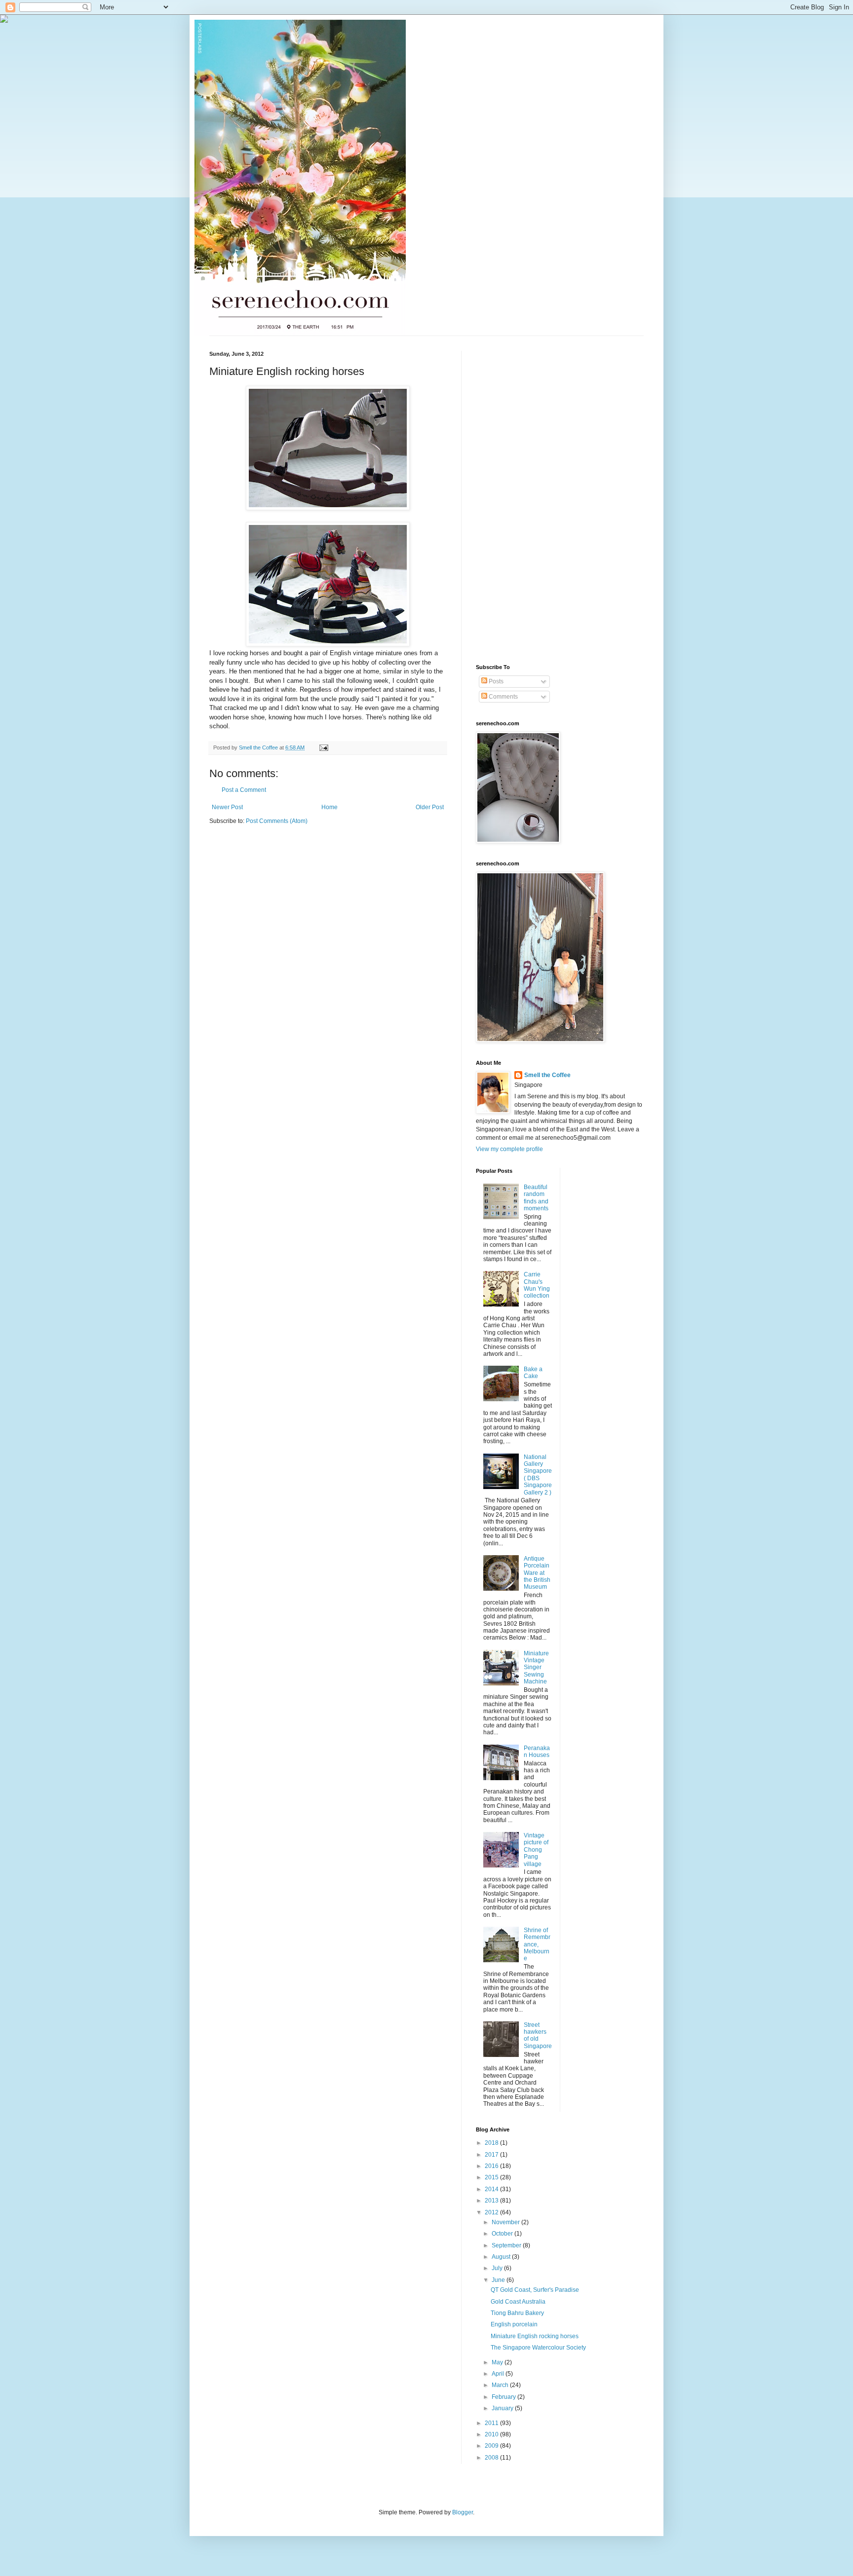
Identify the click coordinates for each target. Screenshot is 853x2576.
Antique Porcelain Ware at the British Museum (537, 1573)
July (498, 2268)
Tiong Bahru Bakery (517, 2313)
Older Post (430, 807)
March (501, 2385)
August (502, 2257)
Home (330, 807)
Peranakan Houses (537, 1752)
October (503, 2234)
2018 (492, 2143)
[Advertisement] (515, 499)
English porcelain (514, 2324)
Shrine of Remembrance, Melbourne (537, 1944)
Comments (503, 697)
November (506, 2222)
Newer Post (227, 807)
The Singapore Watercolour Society (538, 2348)
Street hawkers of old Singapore (538, 2035)
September (507, 2245)
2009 (492, 2446)
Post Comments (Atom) (277, 821)
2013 (492, 2201)
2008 (492, 2458)
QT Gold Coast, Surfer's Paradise (535, 2290)
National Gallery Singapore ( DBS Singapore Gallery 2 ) (538, 1475)
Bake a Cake (533, 1373)
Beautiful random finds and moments (536, 1198)
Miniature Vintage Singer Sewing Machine (536, 1668)
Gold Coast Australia (518, 2302)
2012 (492, 2212)
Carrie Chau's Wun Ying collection (537, 1285)
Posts (495, 681)
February (504, 2397)
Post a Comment (244, 790)
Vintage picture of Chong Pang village (536, 1850)
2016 (492, 2166)
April (499, 2374)
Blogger (463, 2512)
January (503, 2408)
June (499, 2280)
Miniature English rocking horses (535, 2336)
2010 (492, 2434)
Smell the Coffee (547, 1075)
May (498, 2362)
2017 (492, 2155)
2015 (492, 2177)
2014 (492, 2189)
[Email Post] (323, 747)
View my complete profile (509, 1149)
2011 (492, 2423)
